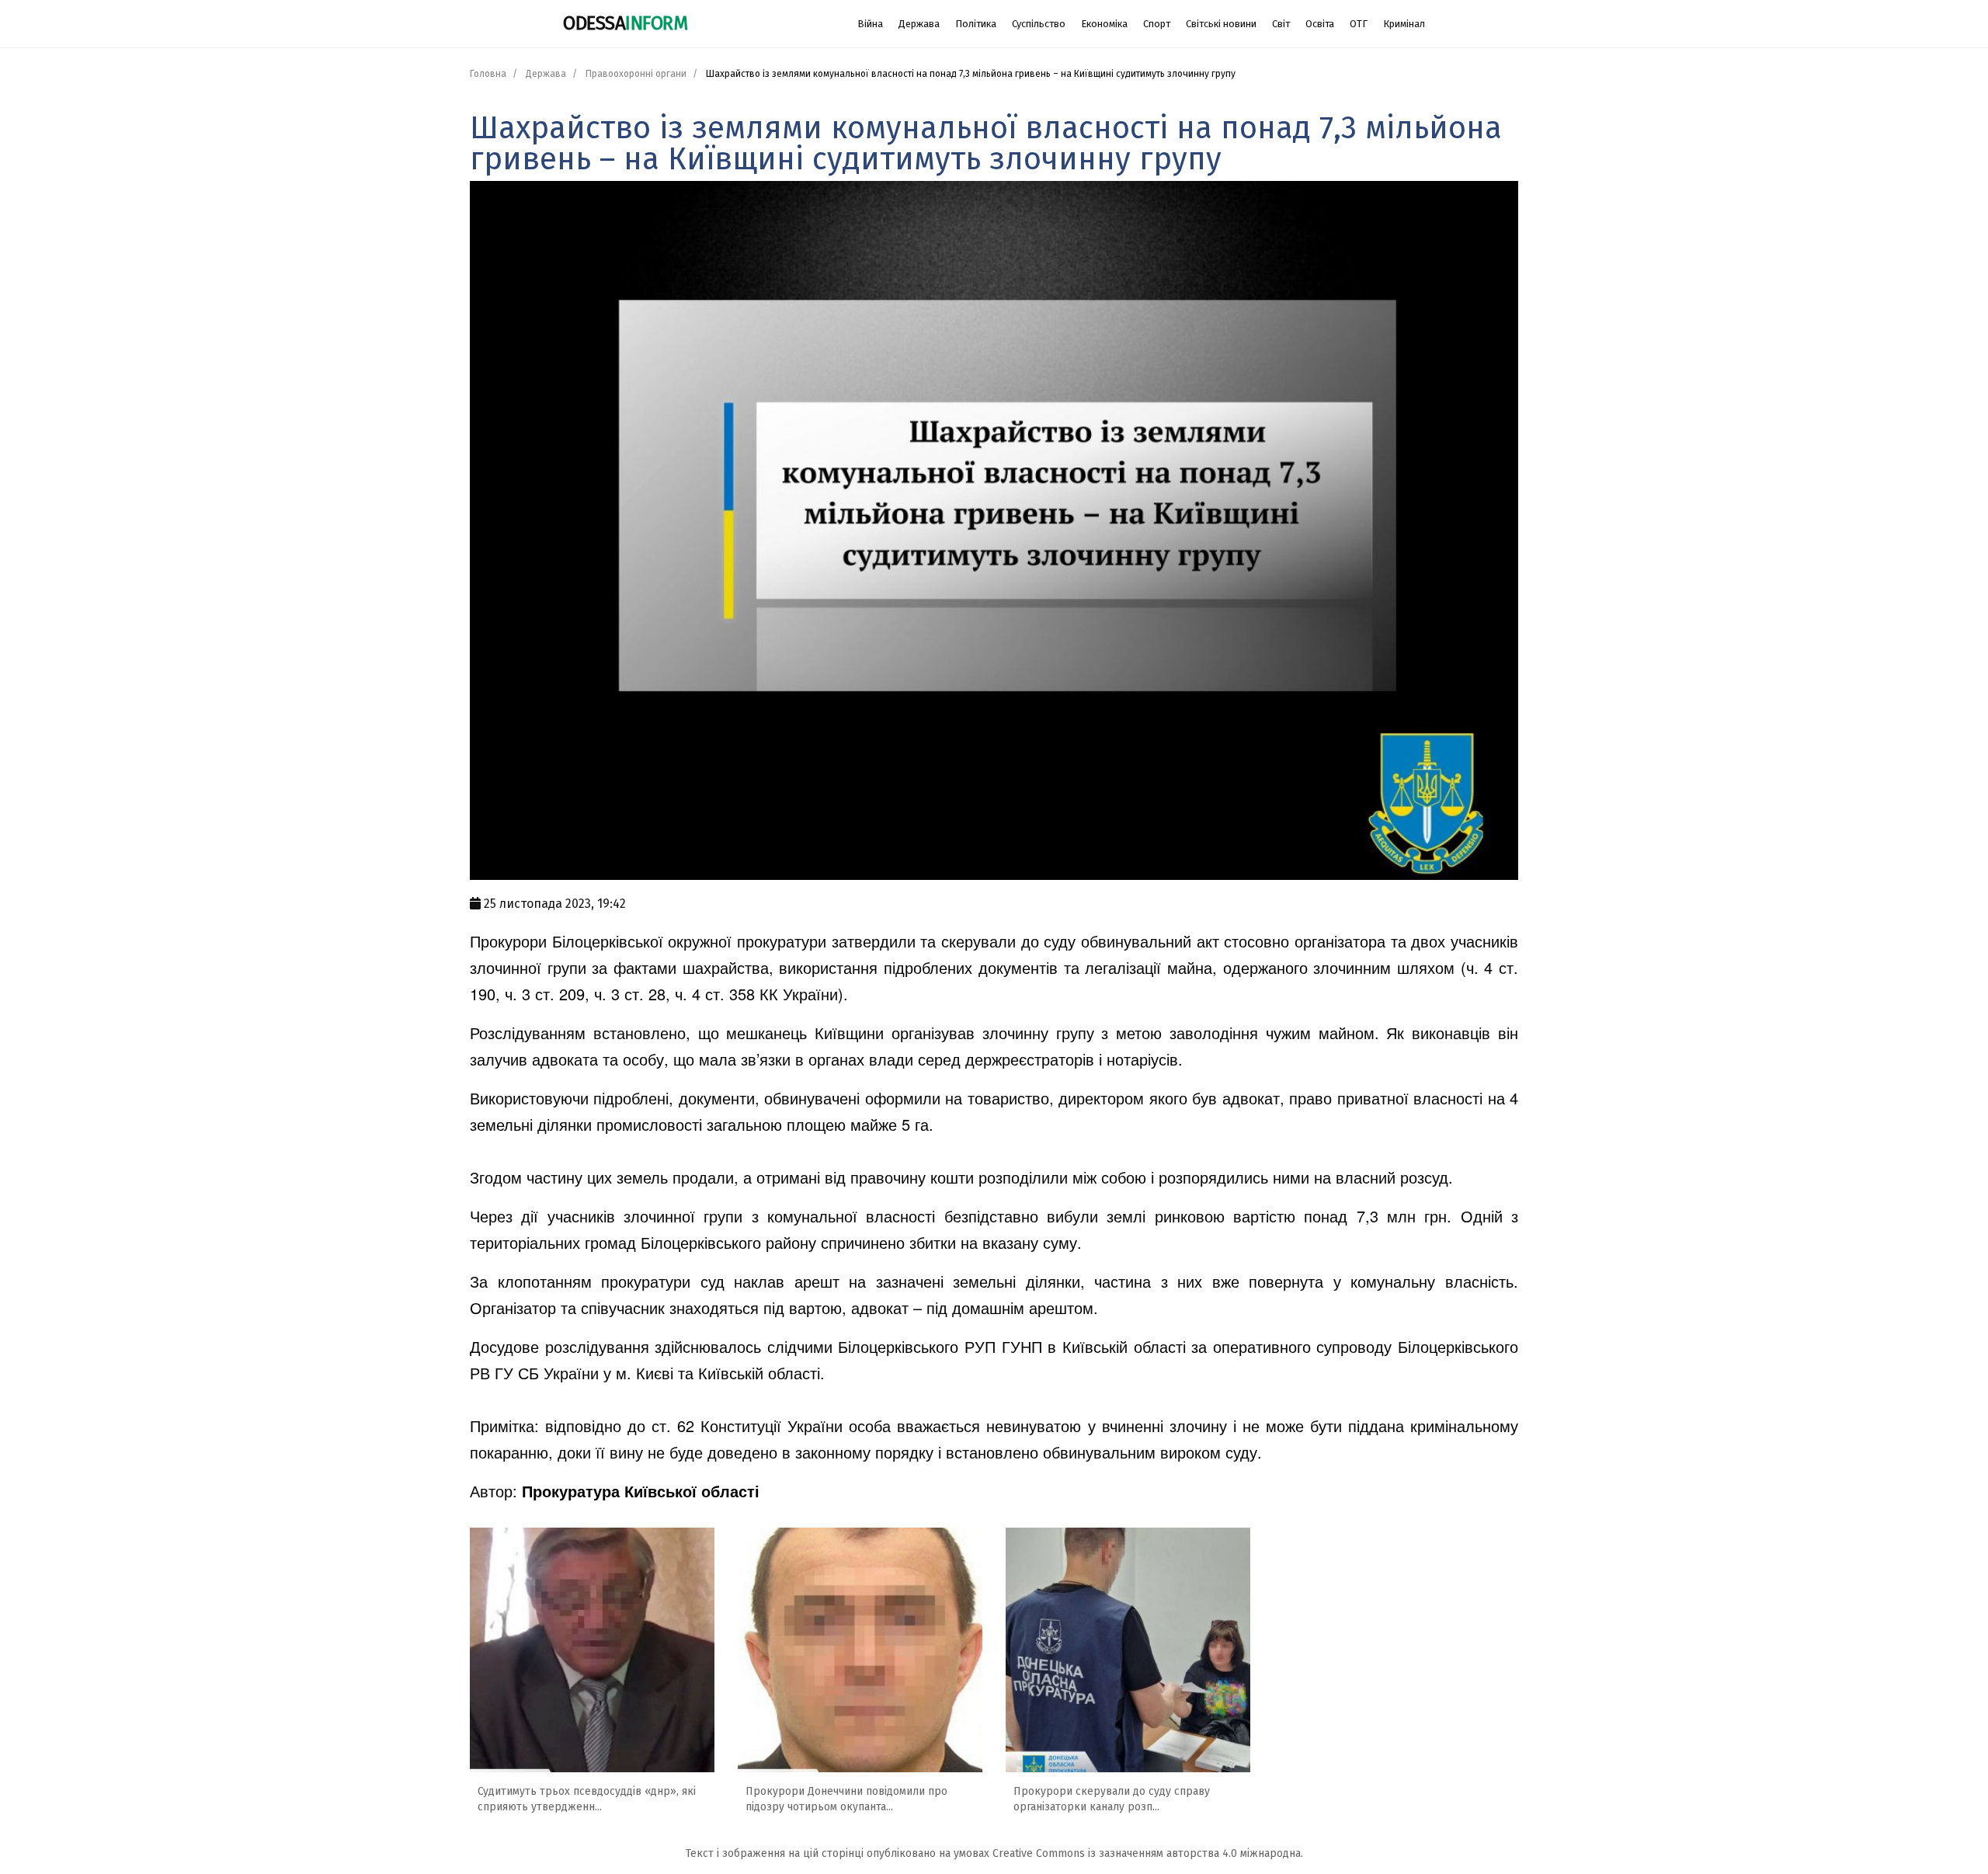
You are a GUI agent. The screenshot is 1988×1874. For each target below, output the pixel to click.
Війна (870, 24)
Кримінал (1404, 24)
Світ (1281, 24)
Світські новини (1221, 24)
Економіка (1104, 24)
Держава (919, 24)
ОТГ (1359, 24)
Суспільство (1039, 24)
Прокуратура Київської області (641, 1491)
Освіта (1320, 24)
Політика (976, 24)
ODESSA (625, 23)
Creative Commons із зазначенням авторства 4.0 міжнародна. (1148, 1853)
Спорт (1157, 24)
